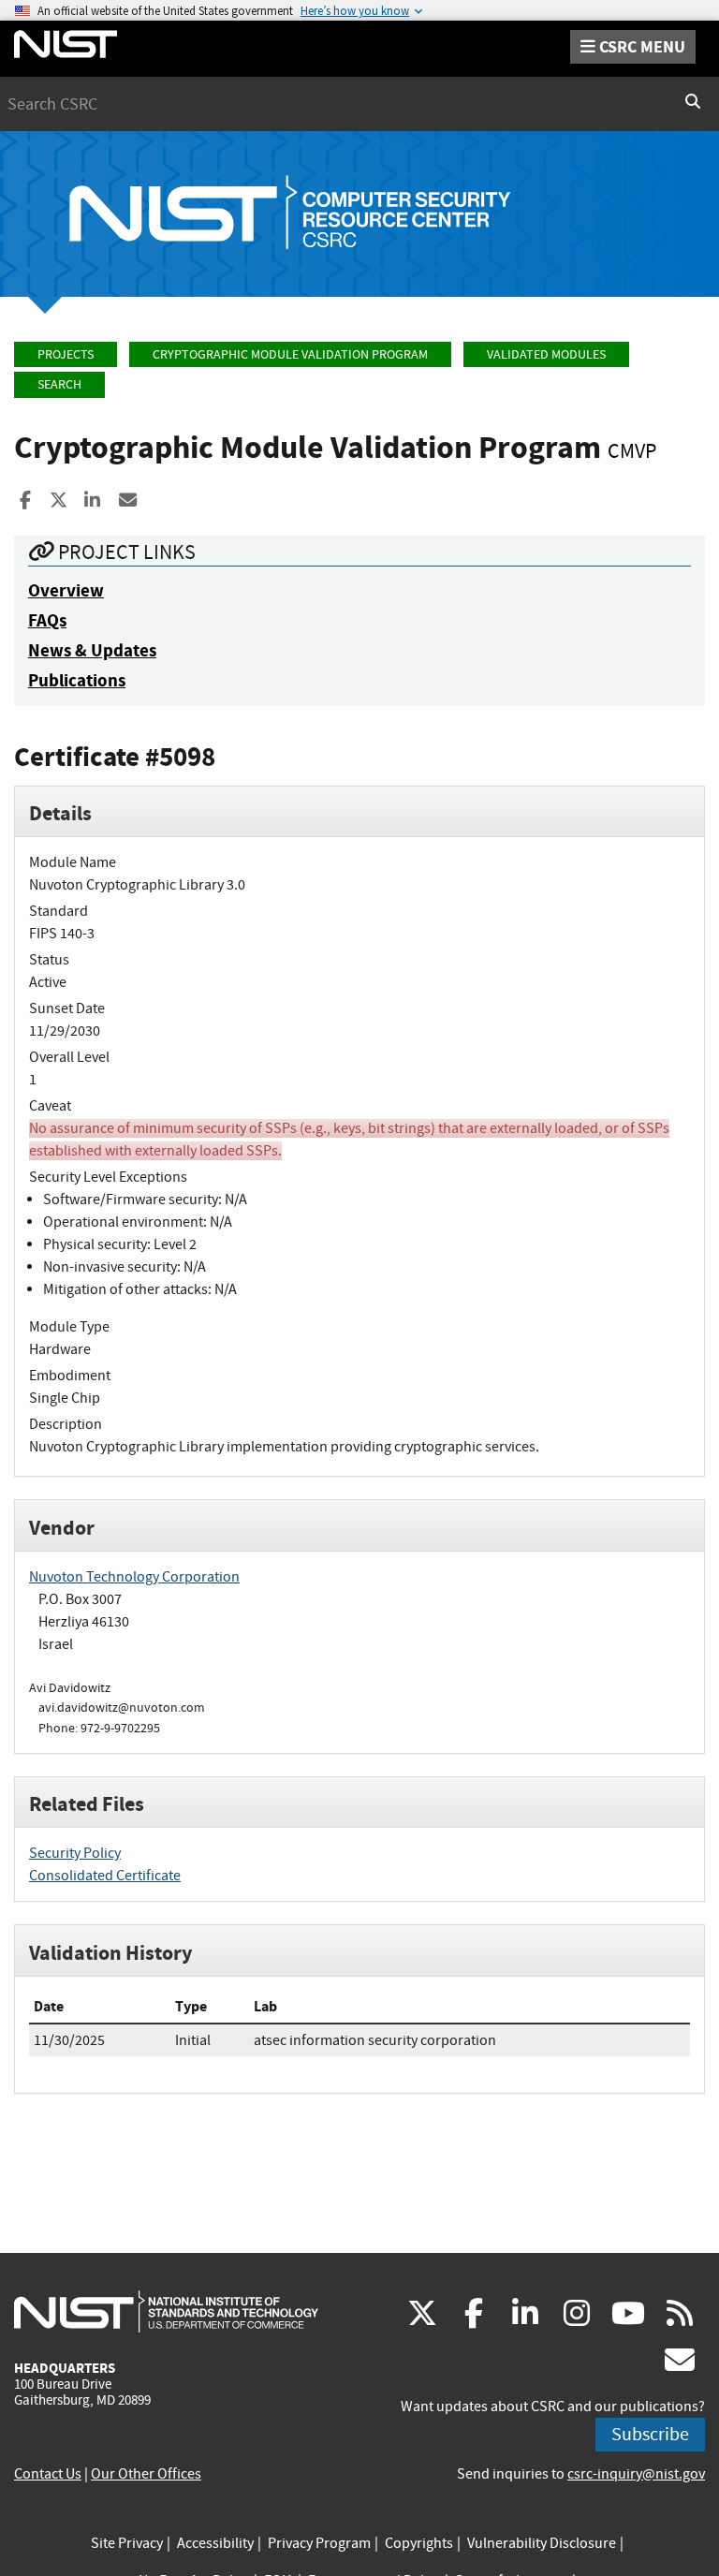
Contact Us (48, 2474)
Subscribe (650, 2434)
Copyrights (419, 2543)
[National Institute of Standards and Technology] (166, 2311)
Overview (66, 590)
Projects (66, 354)
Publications (77, 680)
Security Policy (75, 1853)
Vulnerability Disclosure (542, 2543)
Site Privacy (127, 2543)
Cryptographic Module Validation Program (290, 354)
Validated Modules (546, 354)
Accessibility (215, 2543)
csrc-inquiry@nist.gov (636, 2474)
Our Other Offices (146, 2474)
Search (59, 384)
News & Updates (92, 650)
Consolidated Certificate (105, 1876)
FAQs (47, 620)
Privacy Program (319, 2543)
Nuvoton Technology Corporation (134, 1577)
